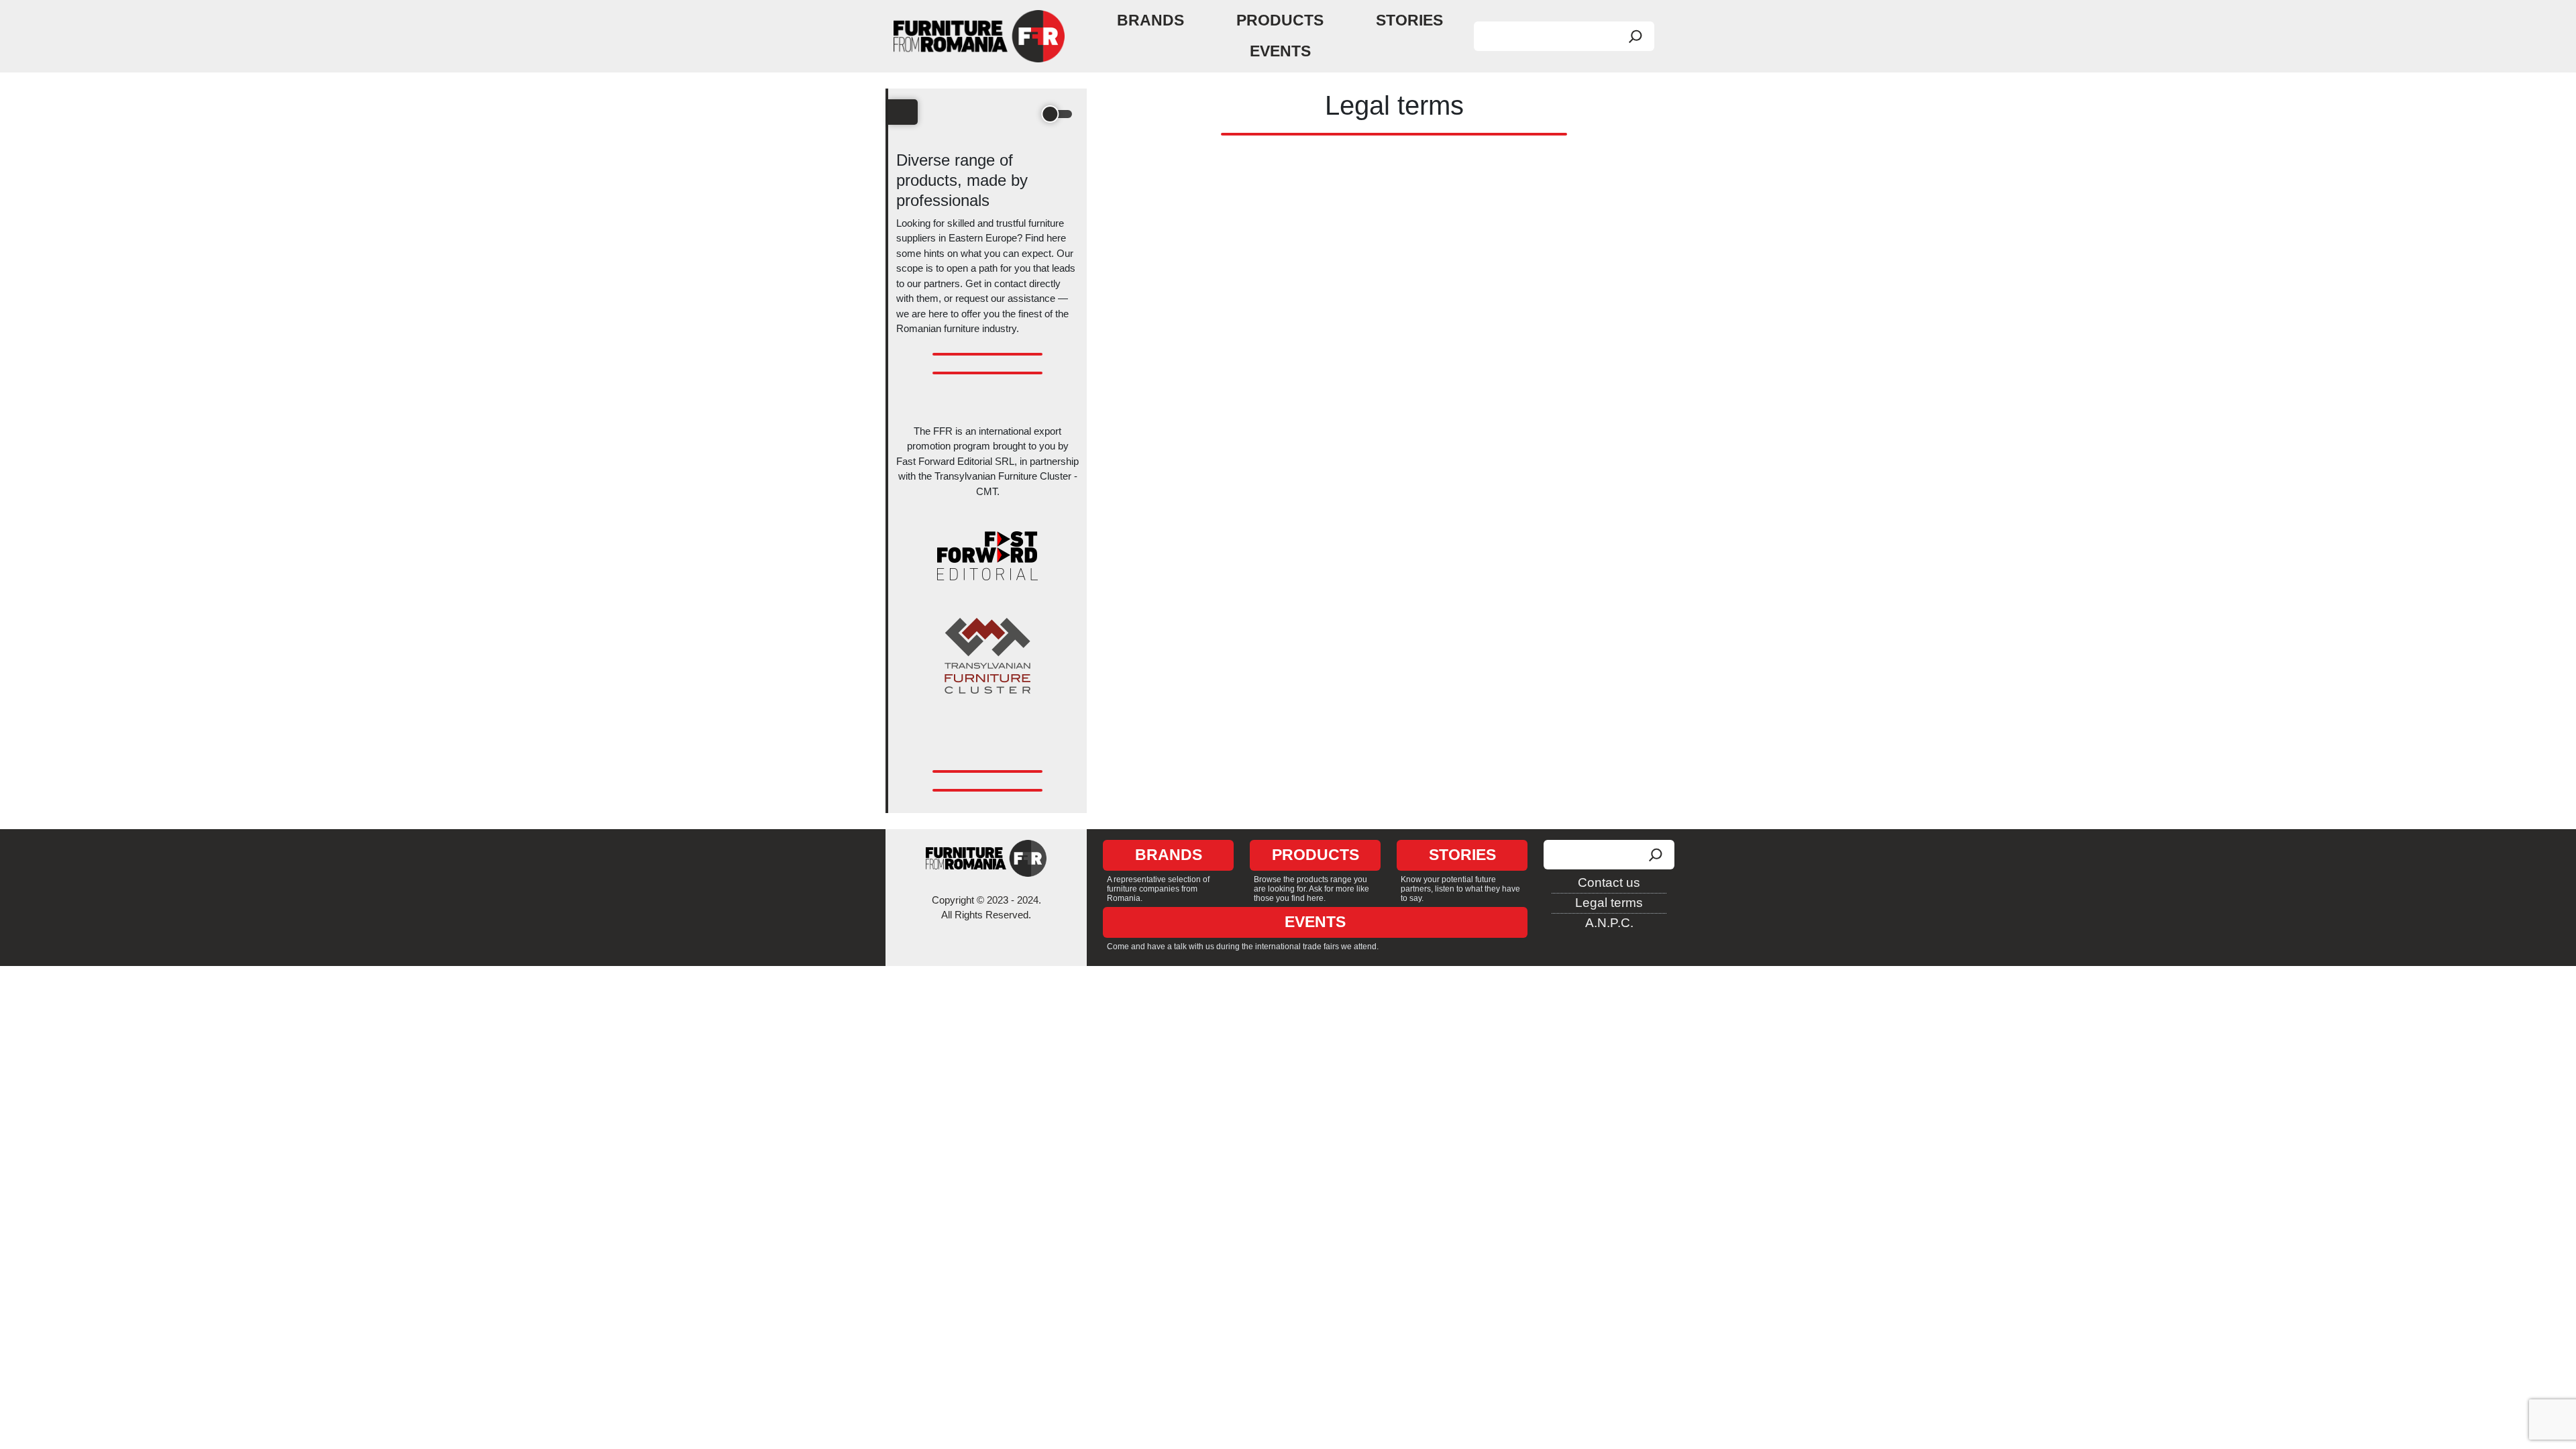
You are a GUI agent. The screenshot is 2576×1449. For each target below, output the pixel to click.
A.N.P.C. (1609, 923)
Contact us (1609, 882)
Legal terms (1609, 903)
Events (1280, 51)
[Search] (1635, 36)
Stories (1409, 20)
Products (1280, 20)
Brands (1150, 20)
